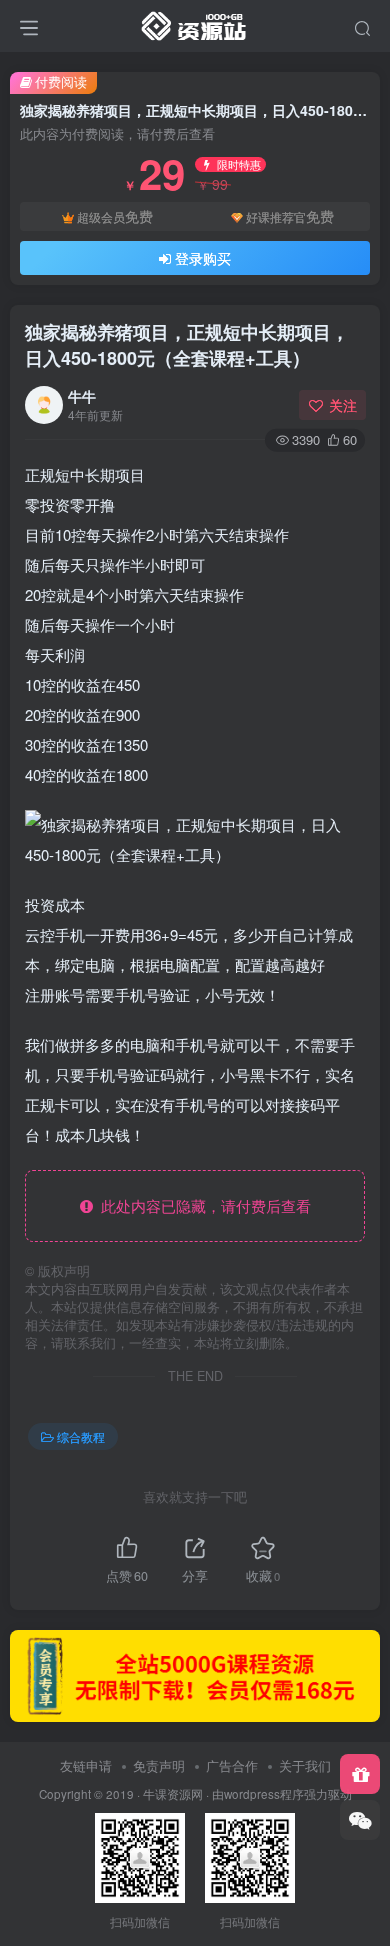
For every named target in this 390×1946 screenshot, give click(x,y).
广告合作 (232, 1765)
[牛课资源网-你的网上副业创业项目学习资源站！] (195, 23)
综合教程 (81, 1436)
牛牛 (82, 396)
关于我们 (305, 1765)
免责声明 (159, 1765)
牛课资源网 (173, 1794)
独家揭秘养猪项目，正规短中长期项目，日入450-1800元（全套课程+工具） (187, 344)
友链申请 (86, 1765)
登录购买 (203, 258)
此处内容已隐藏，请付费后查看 (202, 1205)
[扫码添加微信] (360, 1820)
